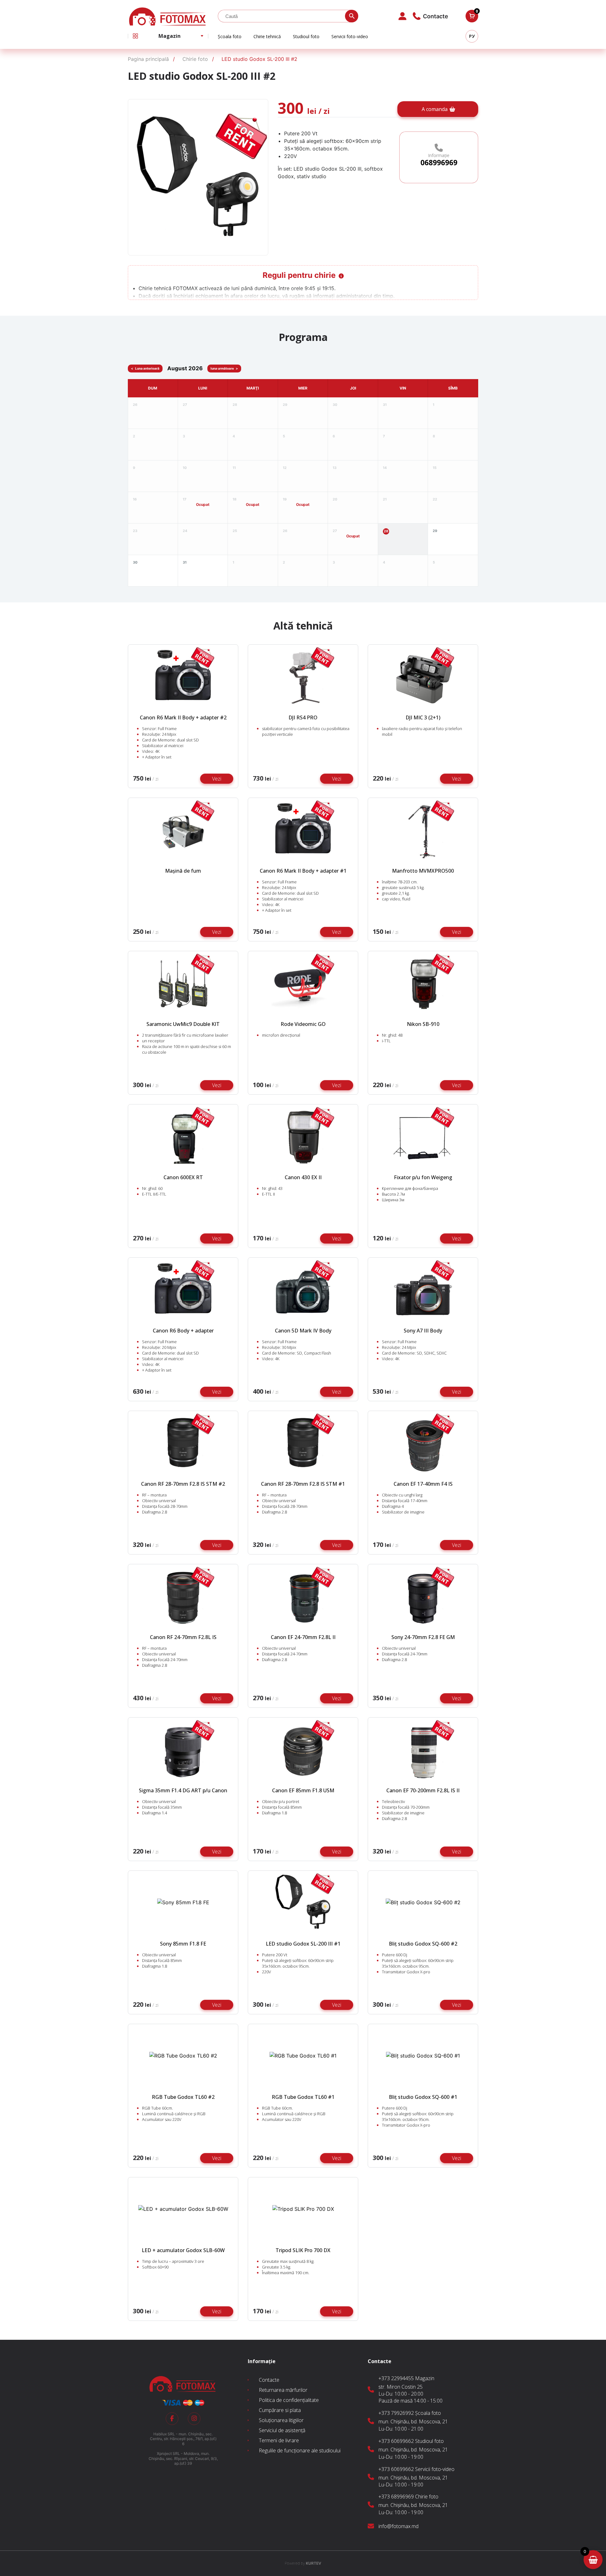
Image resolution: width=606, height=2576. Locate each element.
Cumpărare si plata (280, 2410)
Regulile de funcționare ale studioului (300, 2450)
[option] (198, 178)
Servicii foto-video (350, 36)
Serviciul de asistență (282, 2430)
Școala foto (230, 36)
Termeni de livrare (279, 2440)
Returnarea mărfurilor (283, 2390)
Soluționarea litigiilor (281, 2420)
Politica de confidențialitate (289, 2400)
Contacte (269, 2380)
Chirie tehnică (267, 36)
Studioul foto (306, 36)
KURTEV (303, 2563)
